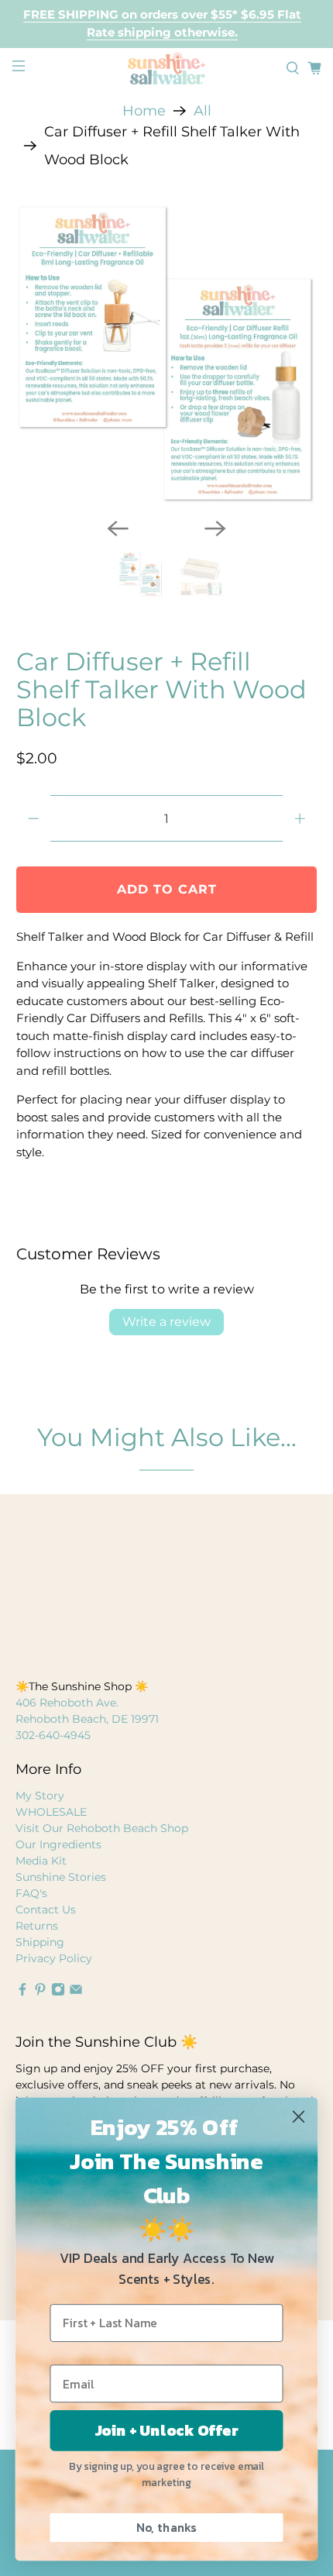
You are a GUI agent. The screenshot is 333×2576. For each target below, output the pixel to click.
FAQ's (31, 1893)
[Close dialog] (298, 2116)
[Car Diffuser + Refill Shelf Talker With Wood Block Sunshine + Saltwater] (167, 355)
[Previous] (118, 529)
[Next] (215, 529)
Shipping (40, 1942)
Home (144, 111)
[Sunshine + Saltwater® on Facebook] (22, 1992)
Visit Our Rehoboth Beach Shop (102, 1828)
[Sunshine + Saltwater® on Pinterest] (40, 1992)
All (203, 111)
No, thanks (166, 2528)
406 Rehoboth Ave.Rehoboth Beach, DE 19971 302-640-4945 (87, 1719)
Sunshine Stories (61, 1877)
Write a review (166, 1322)
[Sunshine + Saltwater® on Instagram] (58, 1992)
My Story (40, 1796)
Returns (37, 1926)
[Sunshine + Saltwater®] (167, 68)
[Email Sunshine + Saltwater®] (76, 1992)
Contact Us (46, 1910)
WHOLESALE (51, 1812)
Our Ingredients (58, 1844)
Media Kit (41, 1861)
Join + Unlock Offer (167, 2431)
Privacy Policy (54, 1958)
